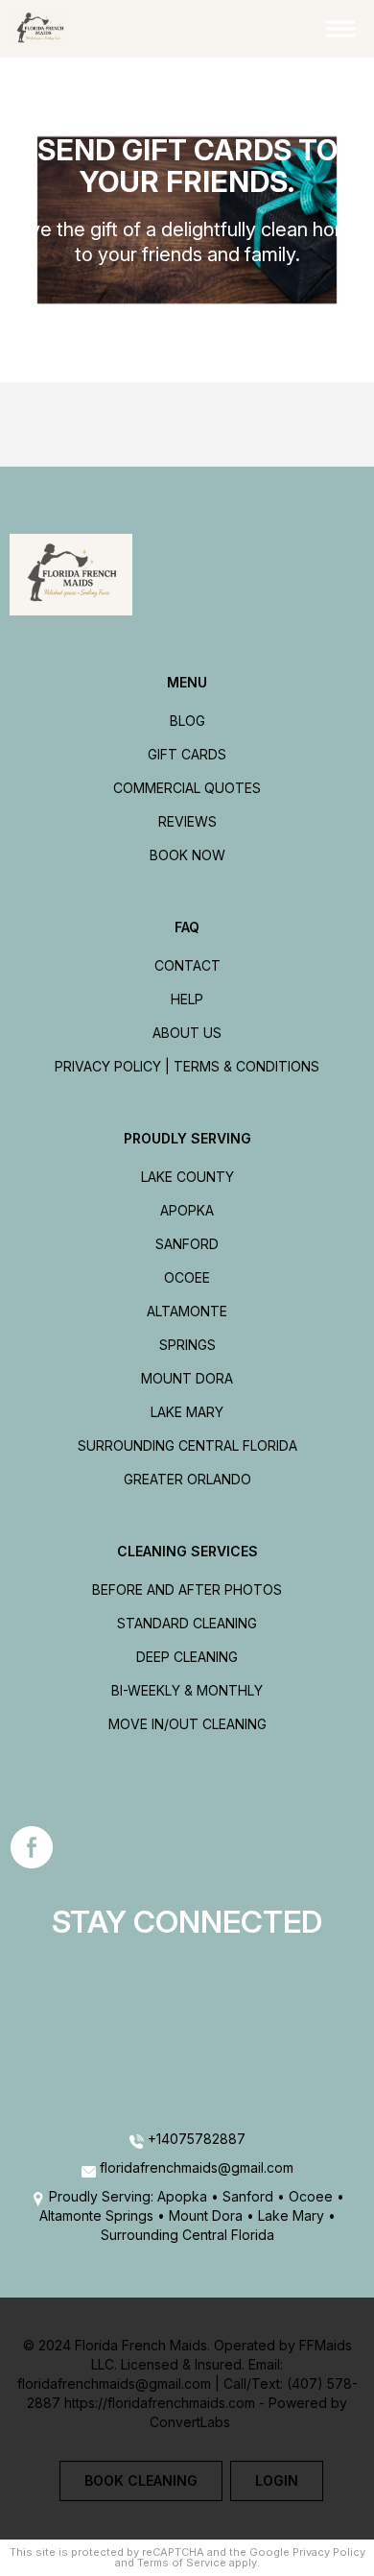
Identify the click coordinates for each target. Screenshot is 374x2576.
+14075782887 (195, 2139)
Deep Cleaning (187, 1657)
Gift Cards (187, 754)
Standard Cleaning (187, 1623)
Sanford (187, 1244)
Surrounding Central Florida (187, 1445)
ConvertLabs (190, 2422)
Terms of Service (182, 2563)
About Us (187, 1033)
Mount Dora (187, 1378)
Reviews (187, 821)
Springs (187, 1345)
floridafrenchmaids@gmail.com (197, 2167)
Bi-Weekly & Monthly (187, 1690)
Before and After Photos (187, 1589)
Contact (187, 965)
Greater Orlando (187, 1479)
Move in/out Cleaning (187, 1724)
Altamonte (187, 1311)
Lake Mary (187, 1412)
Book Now (187, 855)
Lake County (187, 1177)
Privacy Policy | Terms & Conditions (187, 1066)
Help (187, 999)
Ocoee (187, 1277)
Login (277, 2480)
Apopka (187, 1210)
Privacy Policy (329, 2552)
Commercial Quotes (187, 788)
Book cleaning (141, 2480)
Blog (187, 721)
